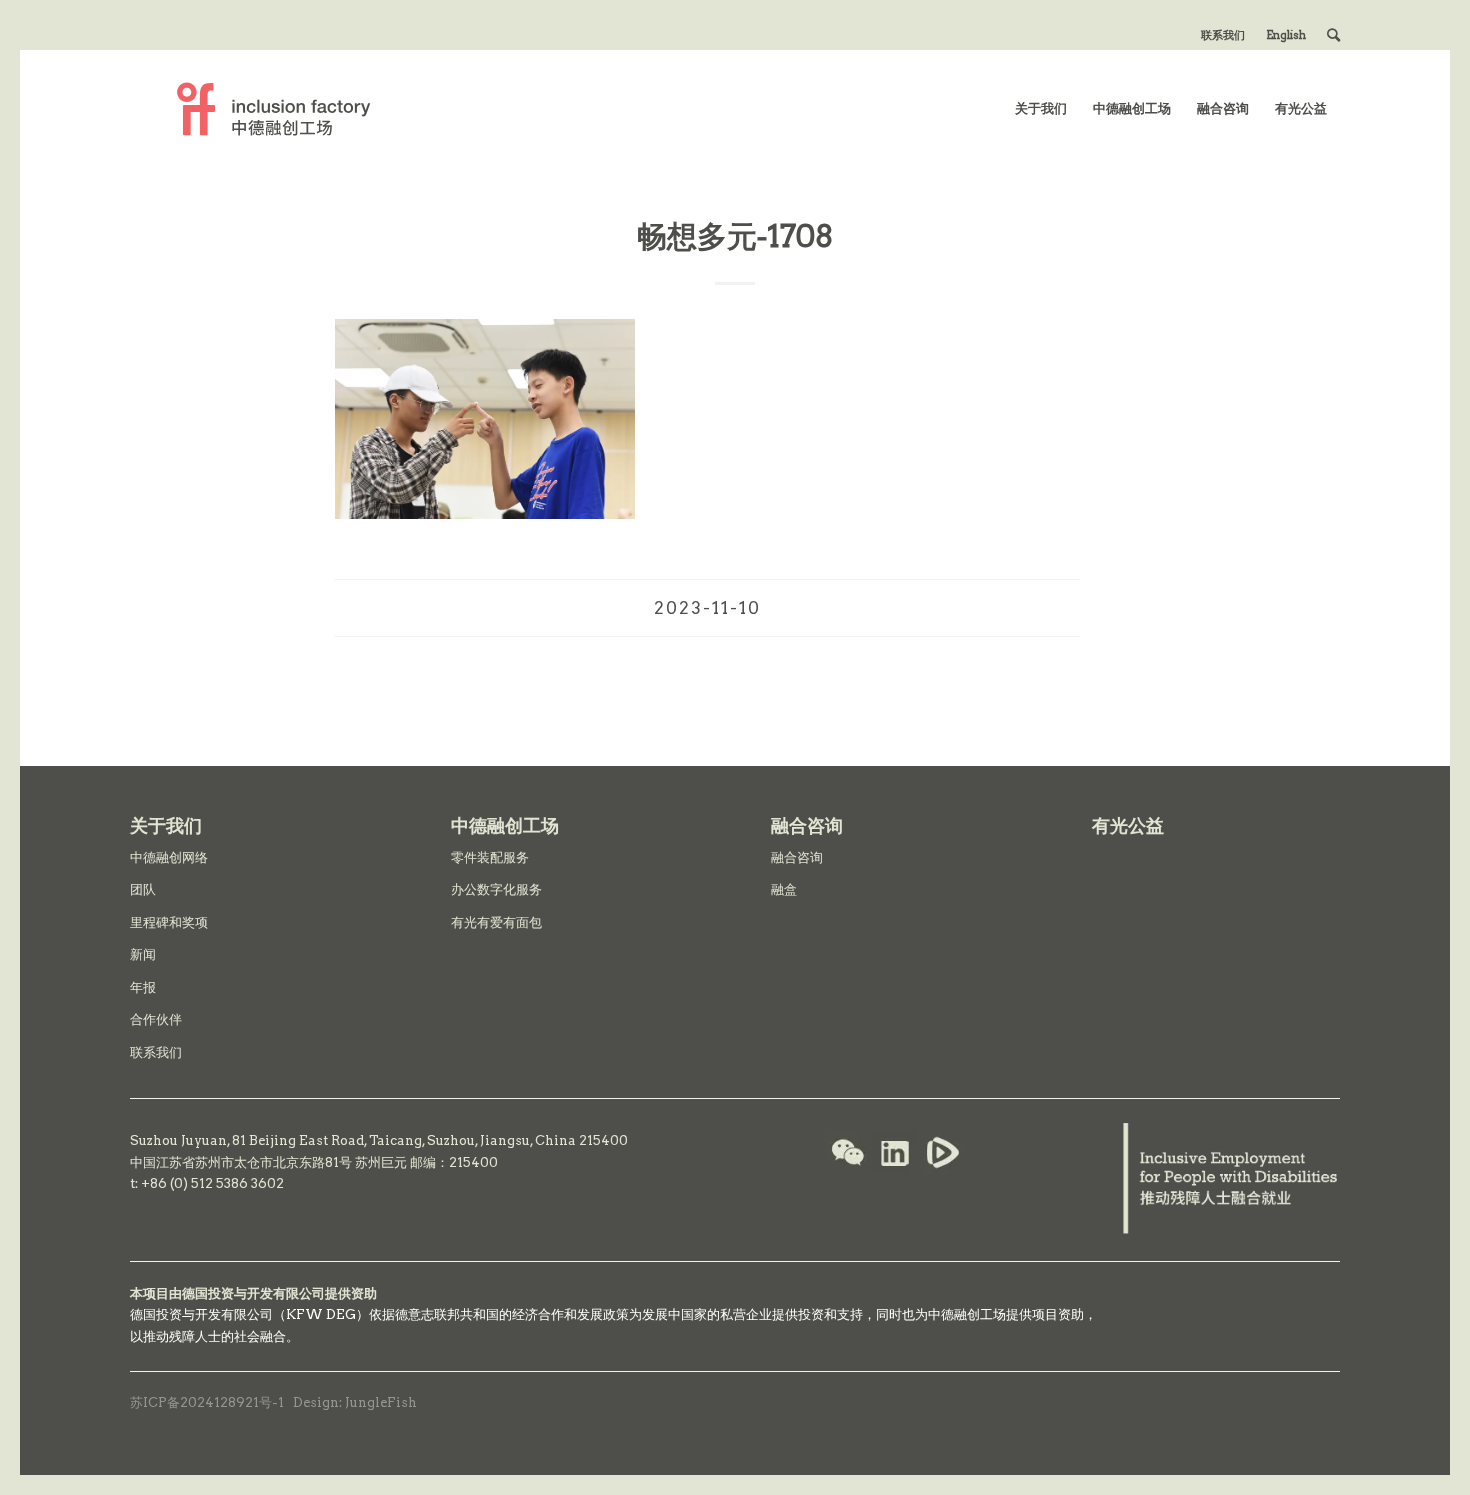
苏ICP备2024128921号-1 (207, 1402)
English (1286, 35)
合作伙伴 (156, 1019)
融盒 (784, 889)
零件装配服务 (490, 857)
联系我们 (1223, 35)
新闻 (143, 954)
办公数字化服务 (496, 889)
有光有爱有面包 (496, 922)
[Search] (1333, 35)
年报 (143, 987)
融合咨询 (797, 857)
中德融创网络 (169, 857)
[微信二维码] (848, 1155)
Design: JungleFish (355, 1402)
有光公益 (1128, 825)
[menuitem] (1223, 35)
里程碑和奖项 (169, 922)
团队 (143, 889)
